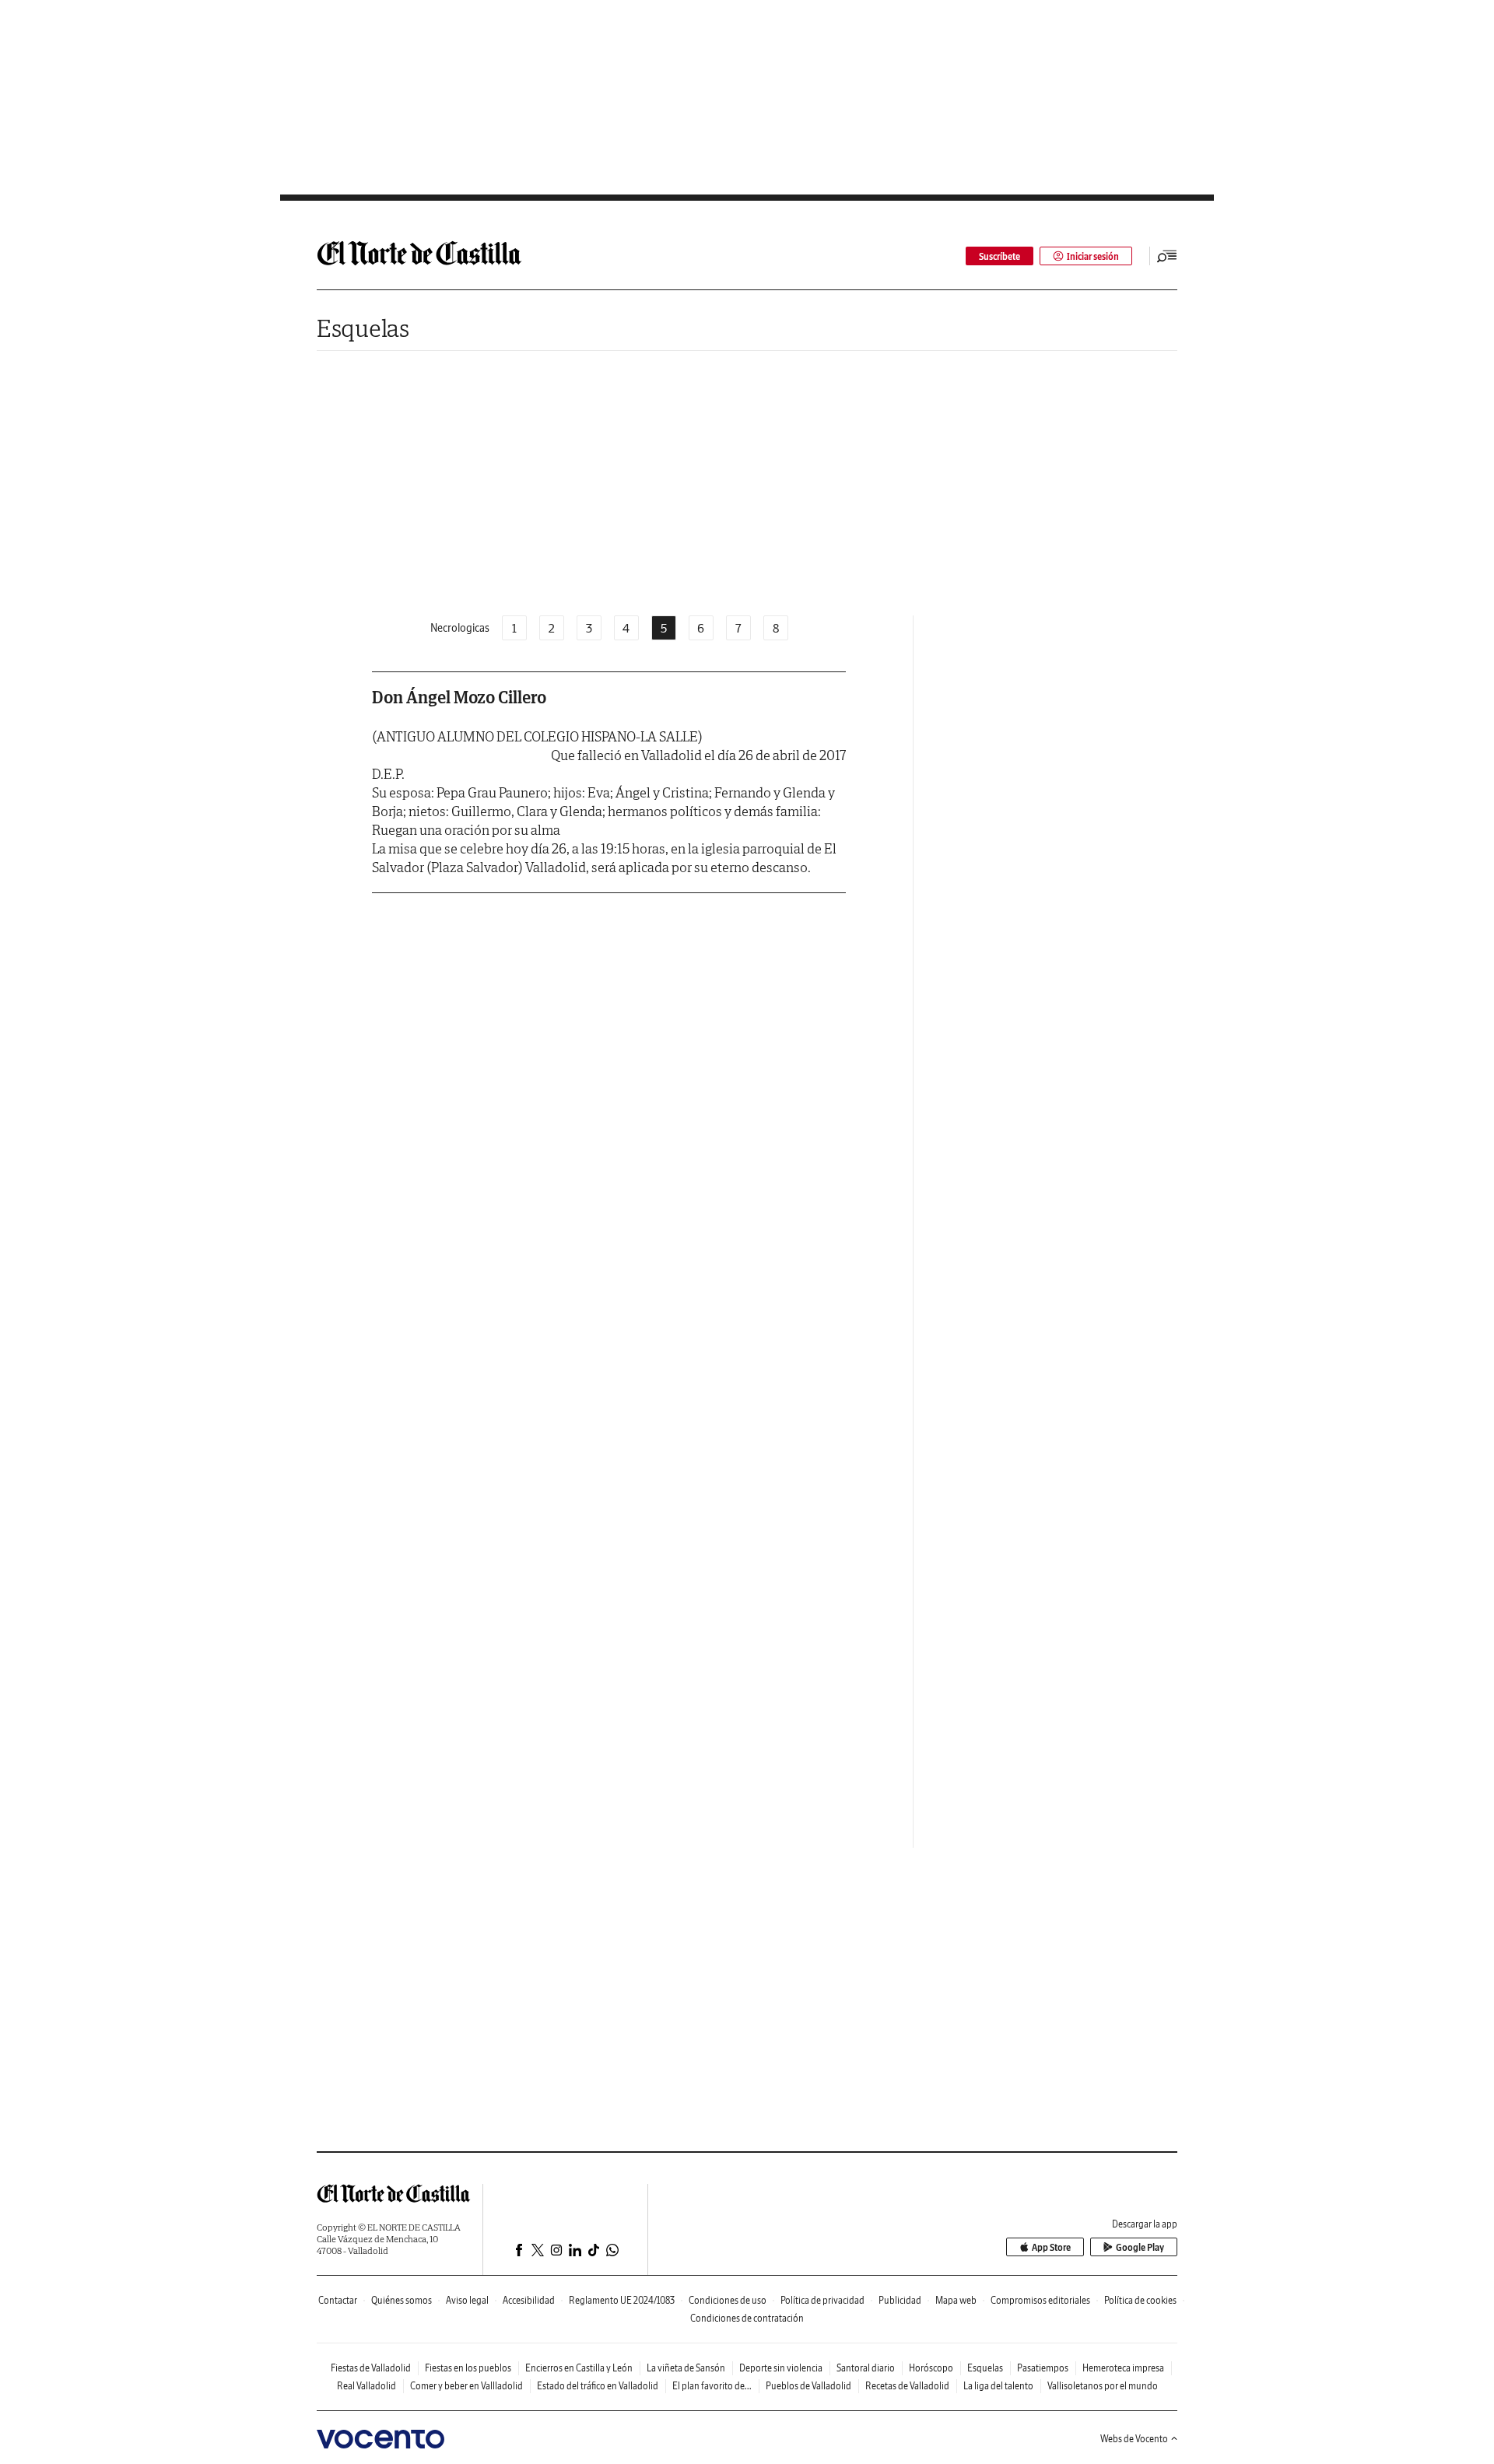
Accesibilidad (529, 2300)
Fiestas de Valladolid (371, 2368)
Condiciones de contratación (747, 2318)
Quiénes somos (402, 2300)
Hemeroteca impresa (1123, 2368)
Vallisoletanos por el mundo (1103, 2386)
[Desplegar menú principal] (1167, 256)
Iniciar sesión (1093, 256)
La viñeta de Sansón (686, 2368)
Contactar (338, 2300)
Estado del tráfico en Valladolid (598, 2386)
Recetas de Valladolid (907, 2386)
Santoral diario (866, 2368)
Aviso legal (467, 2300)
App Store (1051, 2247)
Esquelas (363, 328)
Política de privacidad (822, 2300)
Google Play (1140, 2247)
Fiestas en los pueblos (468, 2368)
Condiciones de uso (728, 2300)
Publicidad (900, 2300)
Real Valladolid (366, 2386)
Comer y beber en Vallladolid (466, 2386)
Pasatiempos (1043, 2368)
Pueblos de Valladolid (808, 2386)
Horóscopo (931, 2368)
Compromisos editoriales (1040, 2300)
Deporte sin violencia (781, 2368)
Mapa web (956, 2300)
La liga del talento (998, 2386)
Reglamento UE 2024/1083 (622, 2300)
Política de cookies (1140, 2300)
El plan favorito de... (712, 2386)
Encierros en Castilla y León (579, 2368)
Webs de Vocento (1134, 2439)
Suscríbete (1000, 256)
